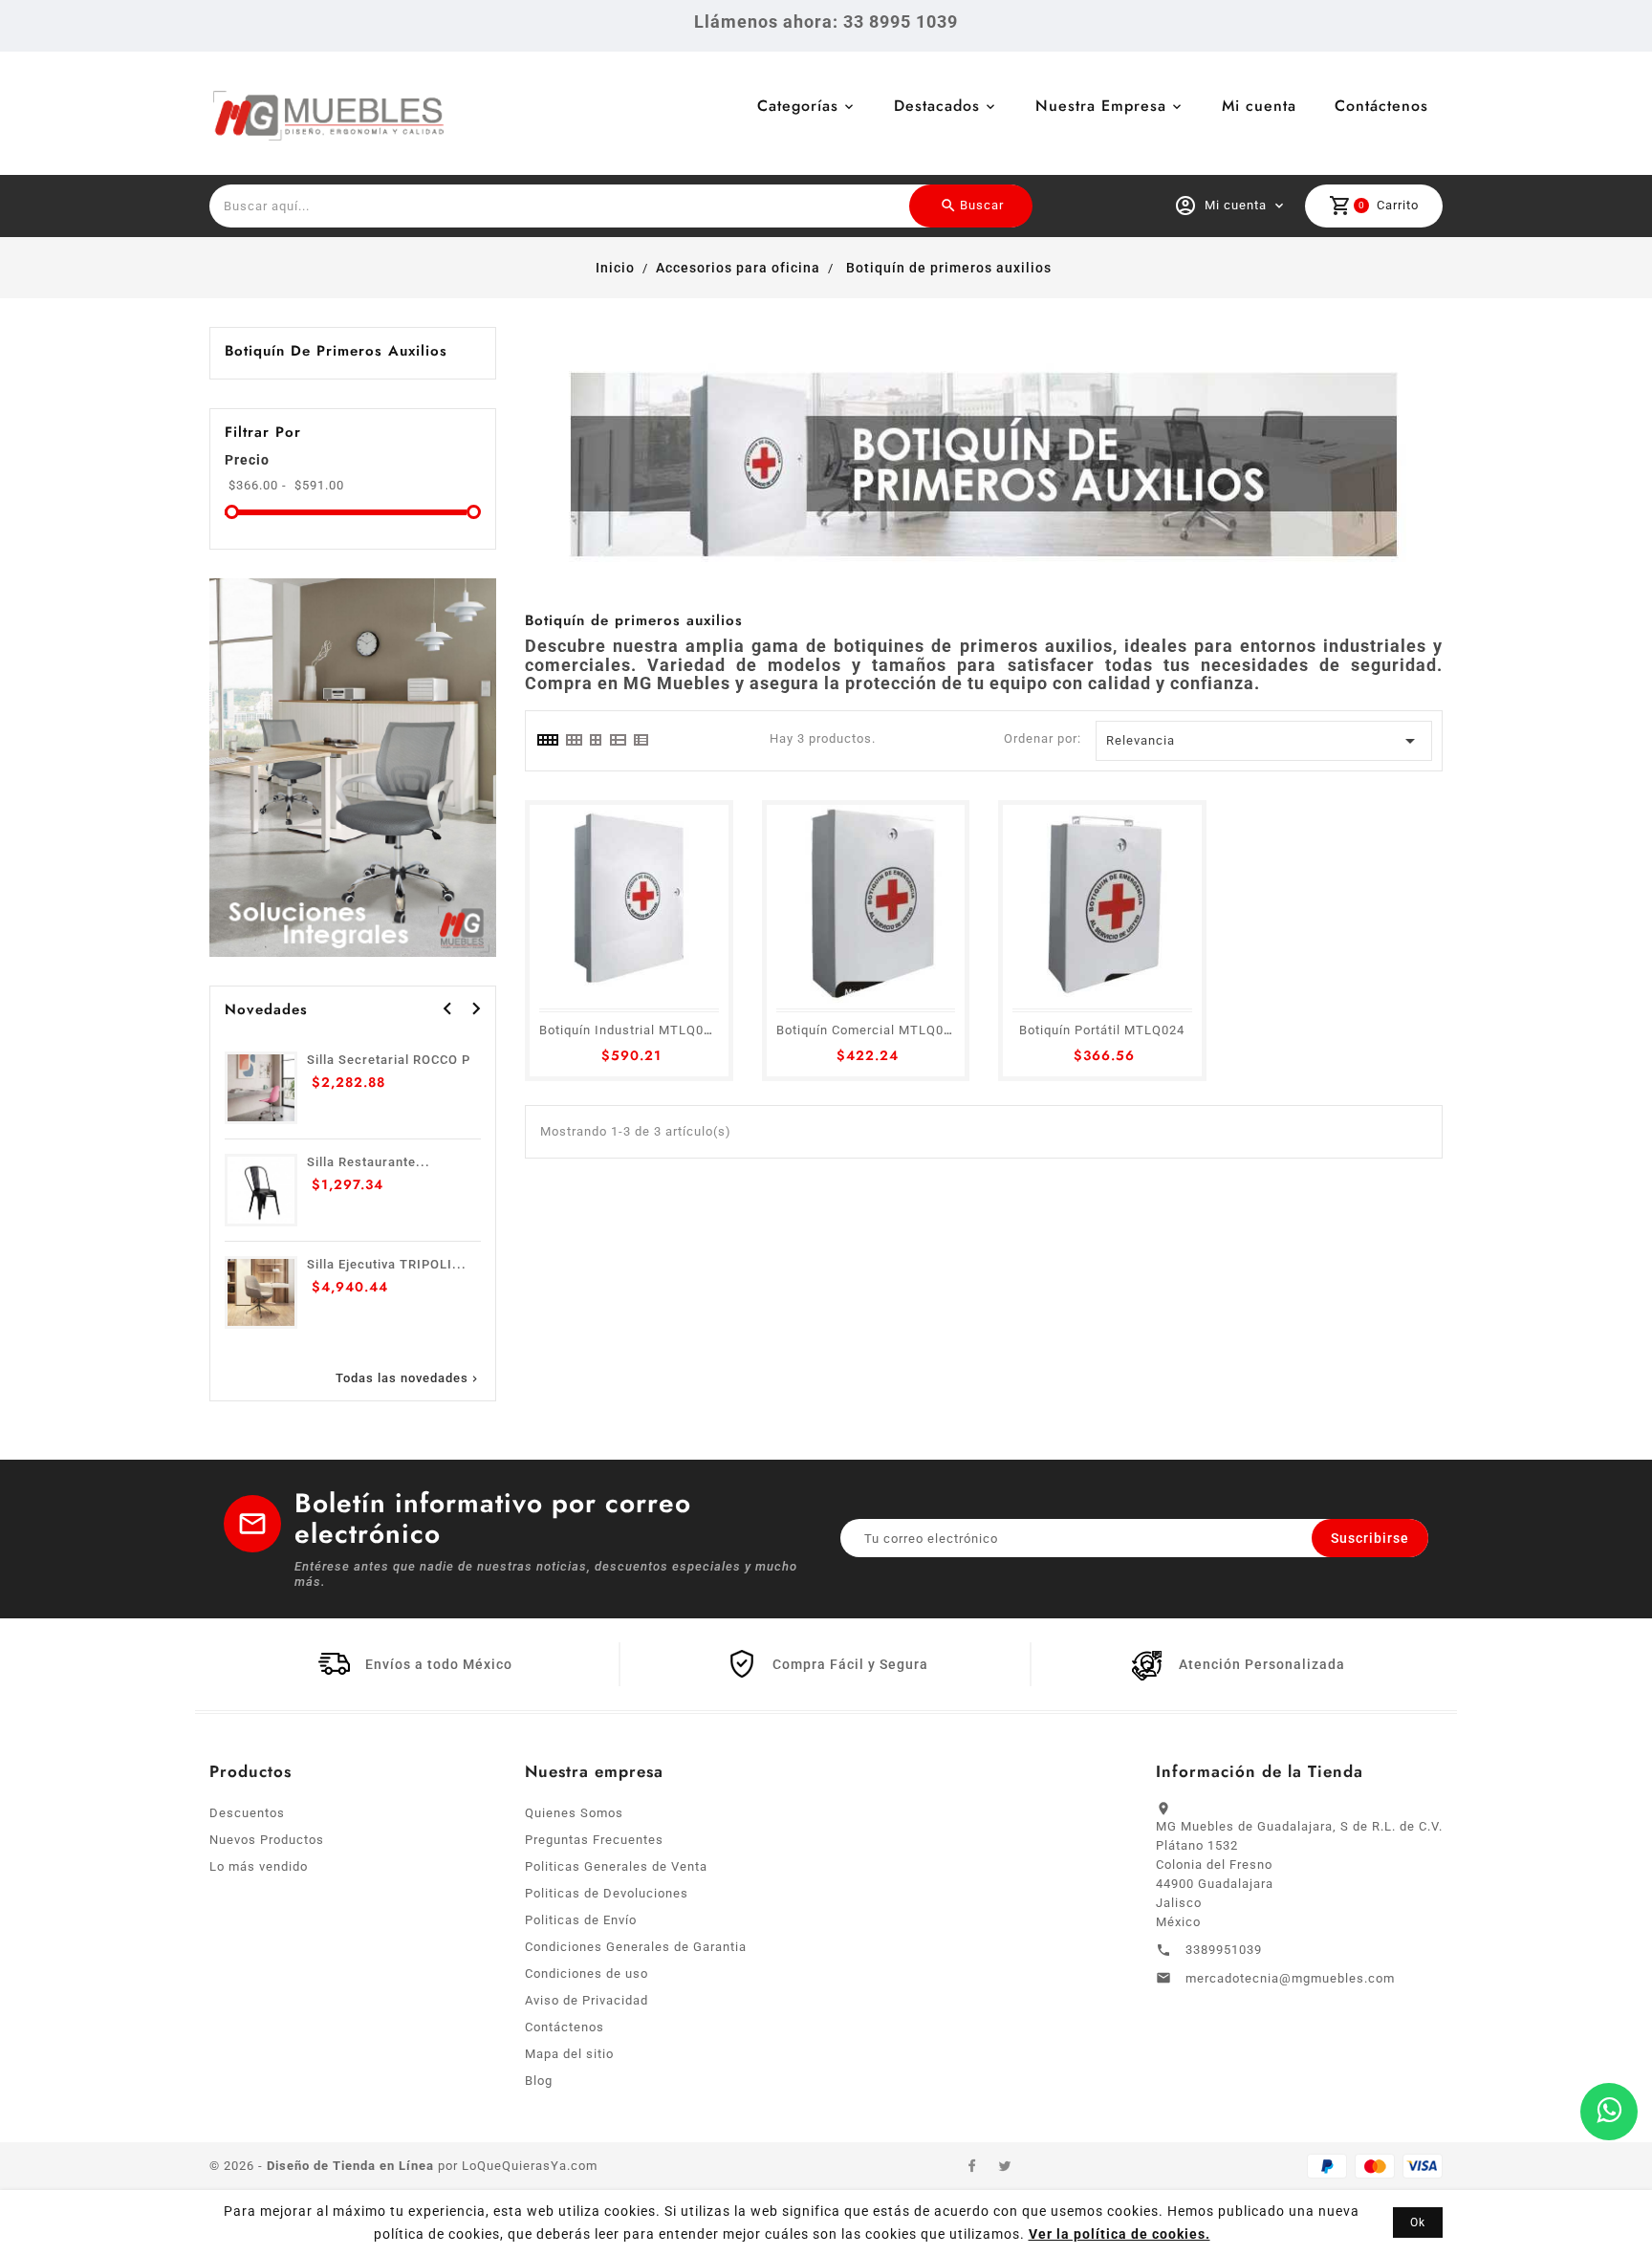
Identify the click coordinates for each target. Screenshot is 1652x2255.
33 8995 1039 (901, 22)
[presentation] (447, 1008)
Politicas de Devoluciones (607, 1893)
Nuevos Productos (267, 1840)
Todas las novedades (408, 1378)
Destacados (937, 106)
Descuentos (247, 1813)
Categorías (798, 106)
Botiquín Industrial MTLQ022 (629, 1030)
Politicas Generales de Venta (616, 1866)
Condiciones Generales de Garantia (636, 1947)
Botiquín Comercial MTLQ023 (868, 1030)
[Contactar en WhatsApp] (1609, 2112)
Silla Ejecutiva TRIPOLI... (387, 1264)
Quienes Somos (574, 1813)
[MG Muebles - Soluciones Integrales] (353, 767)
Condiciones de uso (587, 1973)
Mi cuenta (1259, 106)
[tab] (547, 740)
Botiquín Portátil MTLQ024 (1102, 1030)
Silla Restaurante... (369, 1162)
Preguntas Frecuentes (594, 1840)
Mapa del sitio (569, 2054)
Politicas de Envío (581, 1920)
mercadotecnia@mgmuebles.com (1290, 1978)
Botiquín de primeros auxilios (336, 351)
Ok (1418, 2222)
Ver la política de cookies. (1119, 2234)
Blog (539, 2081)
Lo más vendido (259, 1866)
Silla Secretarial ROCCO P (389, 1060)
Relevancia (1264, 741)
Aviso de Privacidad (587, 2000)
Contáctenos (1381, 106)
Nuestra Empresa (1101, 106)
